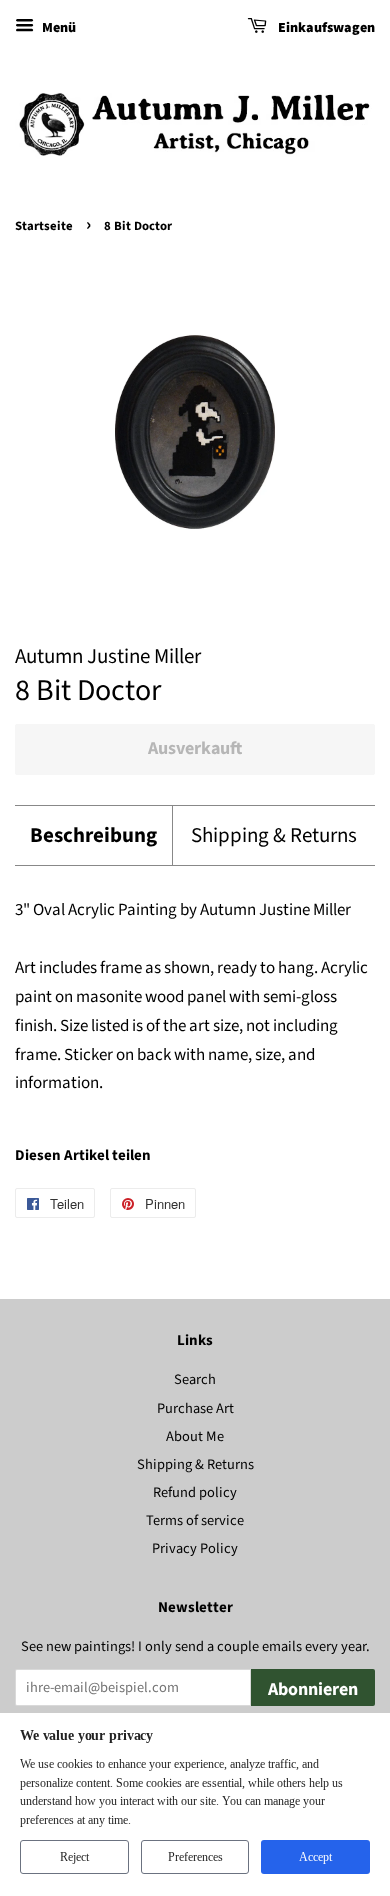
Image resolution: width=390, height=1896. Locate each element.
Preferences (195, 1857)
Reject (74, 1857)
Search (195, 1379)
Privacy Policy (195, 1548)
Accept (315, 1857)
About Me (195, 1436)
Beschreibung (93, 835)
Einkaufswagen (325, 28)
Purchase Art (195, 1408)
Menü (57, 28)
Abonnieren (313, 1689)
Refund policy (195, 1492)
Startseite (44, 226)
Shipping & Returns (274, 835)
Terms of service (195, 1520)
